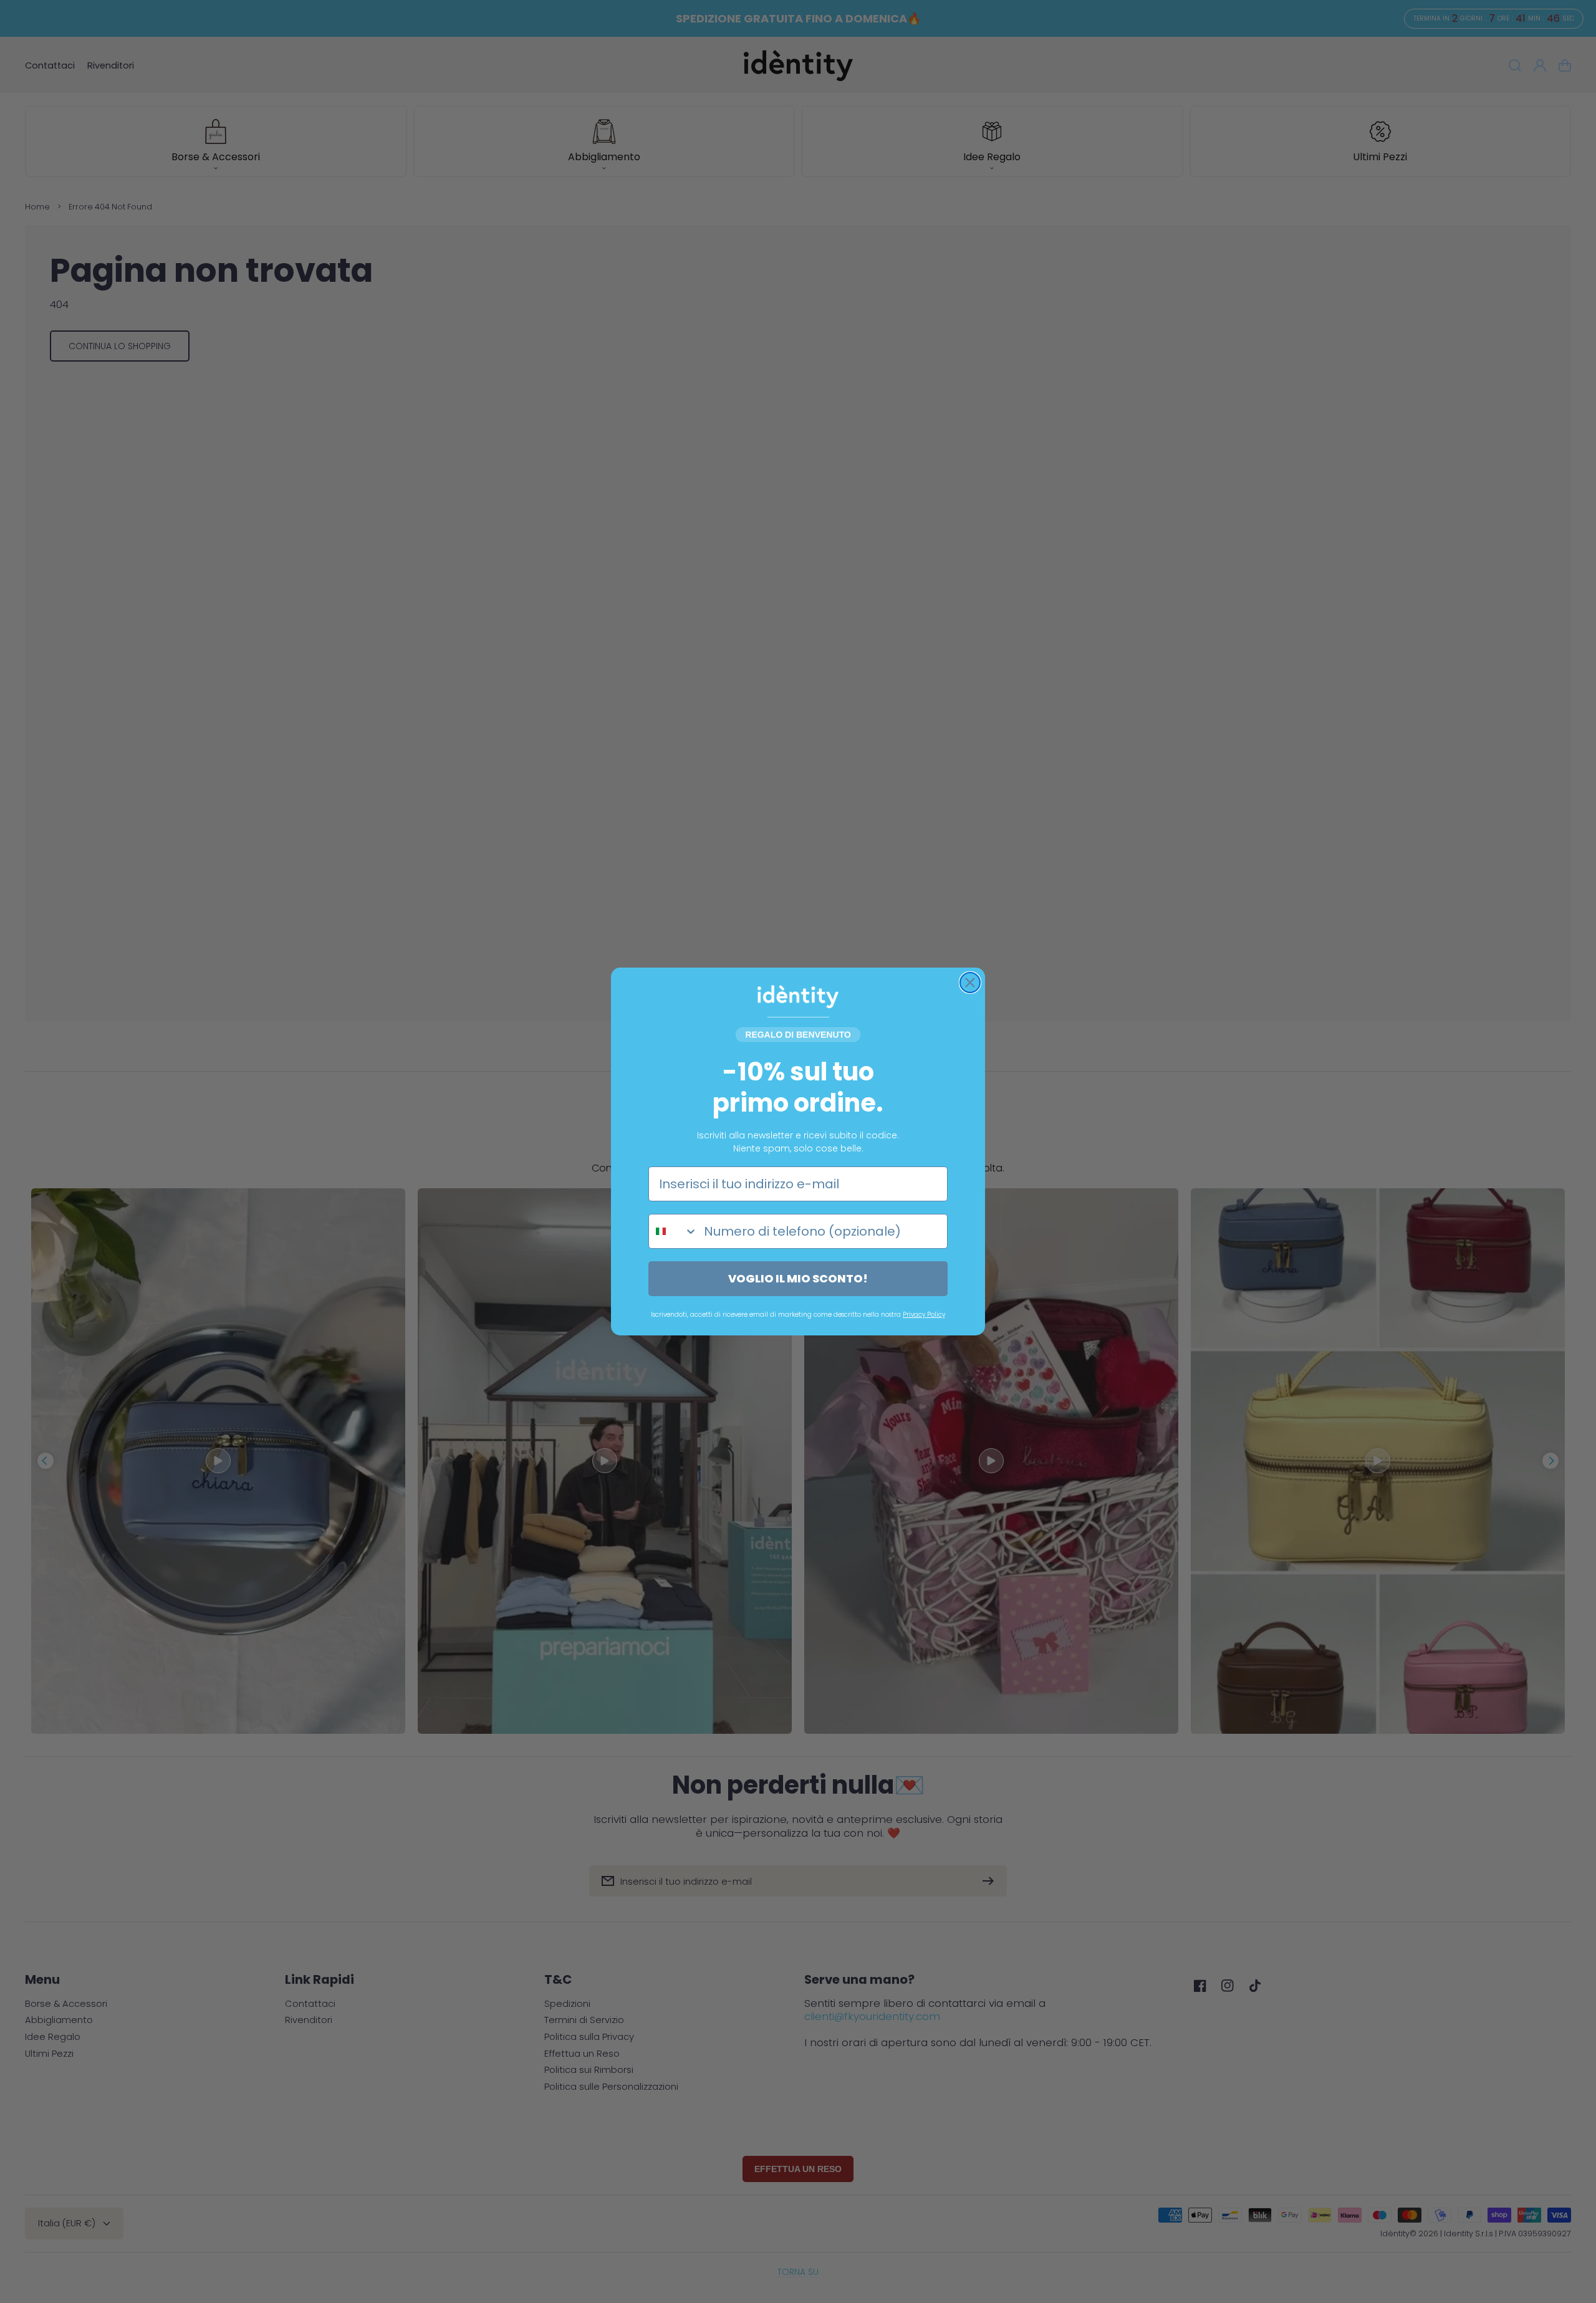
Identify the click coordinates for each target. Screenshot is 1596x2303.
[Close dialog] (970, 983)
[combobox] (673, 1231)
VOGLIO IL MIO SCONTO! (798, 1278)
